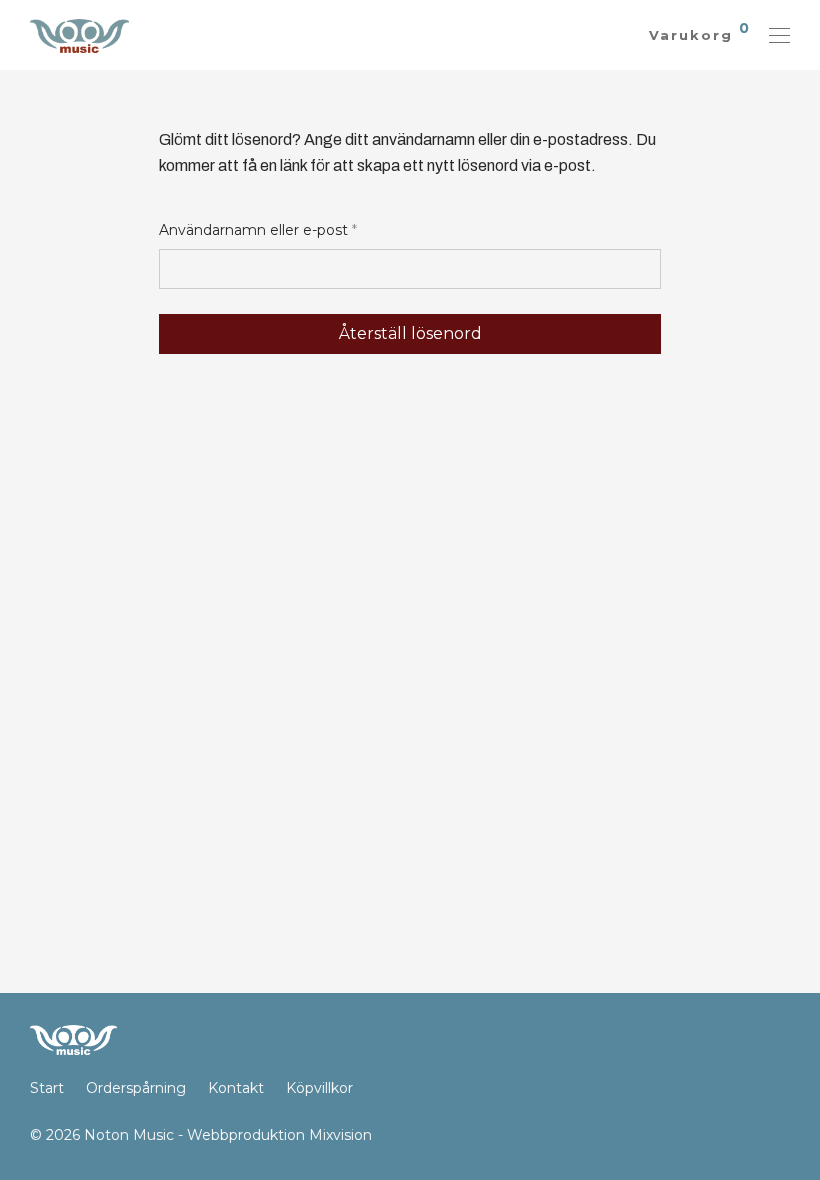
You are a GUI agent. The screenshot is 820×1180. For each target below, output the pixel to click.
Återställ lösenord (410, 333)
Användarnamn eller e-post (258, 229)
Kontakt (236, 1088)
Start (47, 1088)
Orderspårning (136, 1088)
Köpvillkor (319, 1088)
